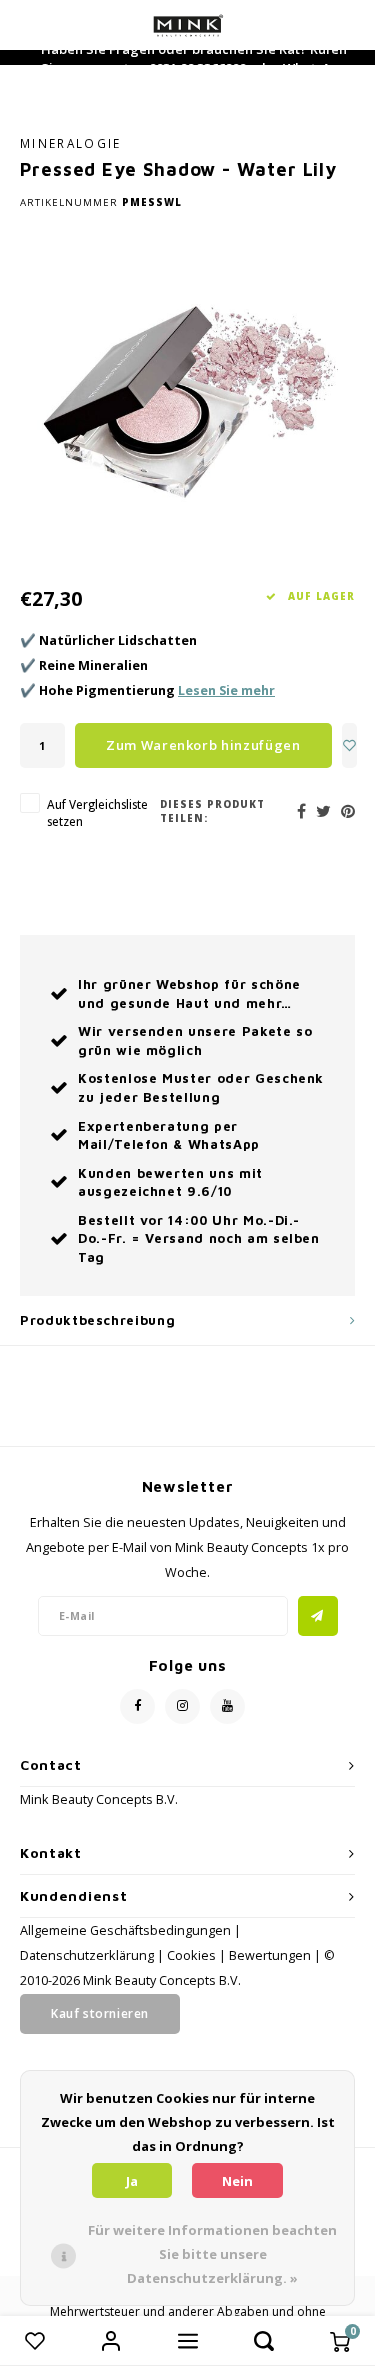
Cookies (191, 1955)
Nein (237, 2181)
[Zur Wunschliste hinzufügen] (350, 745)
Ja (132, 2181)
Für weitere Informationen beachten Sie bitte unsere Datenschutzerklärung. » (212, 2254)
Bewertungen (270, 1955)
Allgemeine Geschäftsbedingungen (125, 1930)
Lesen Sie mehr (226, 690)
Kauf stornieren (100, 2013)
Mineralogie (71, 143)
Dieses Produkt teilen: (212, 811)
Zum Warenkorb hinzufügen (203, 745)
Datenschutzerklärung (87, 1955)
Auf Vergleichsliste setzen (97, 812)
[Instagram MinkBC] (182, 1706)
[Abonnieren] (318, 1616)
